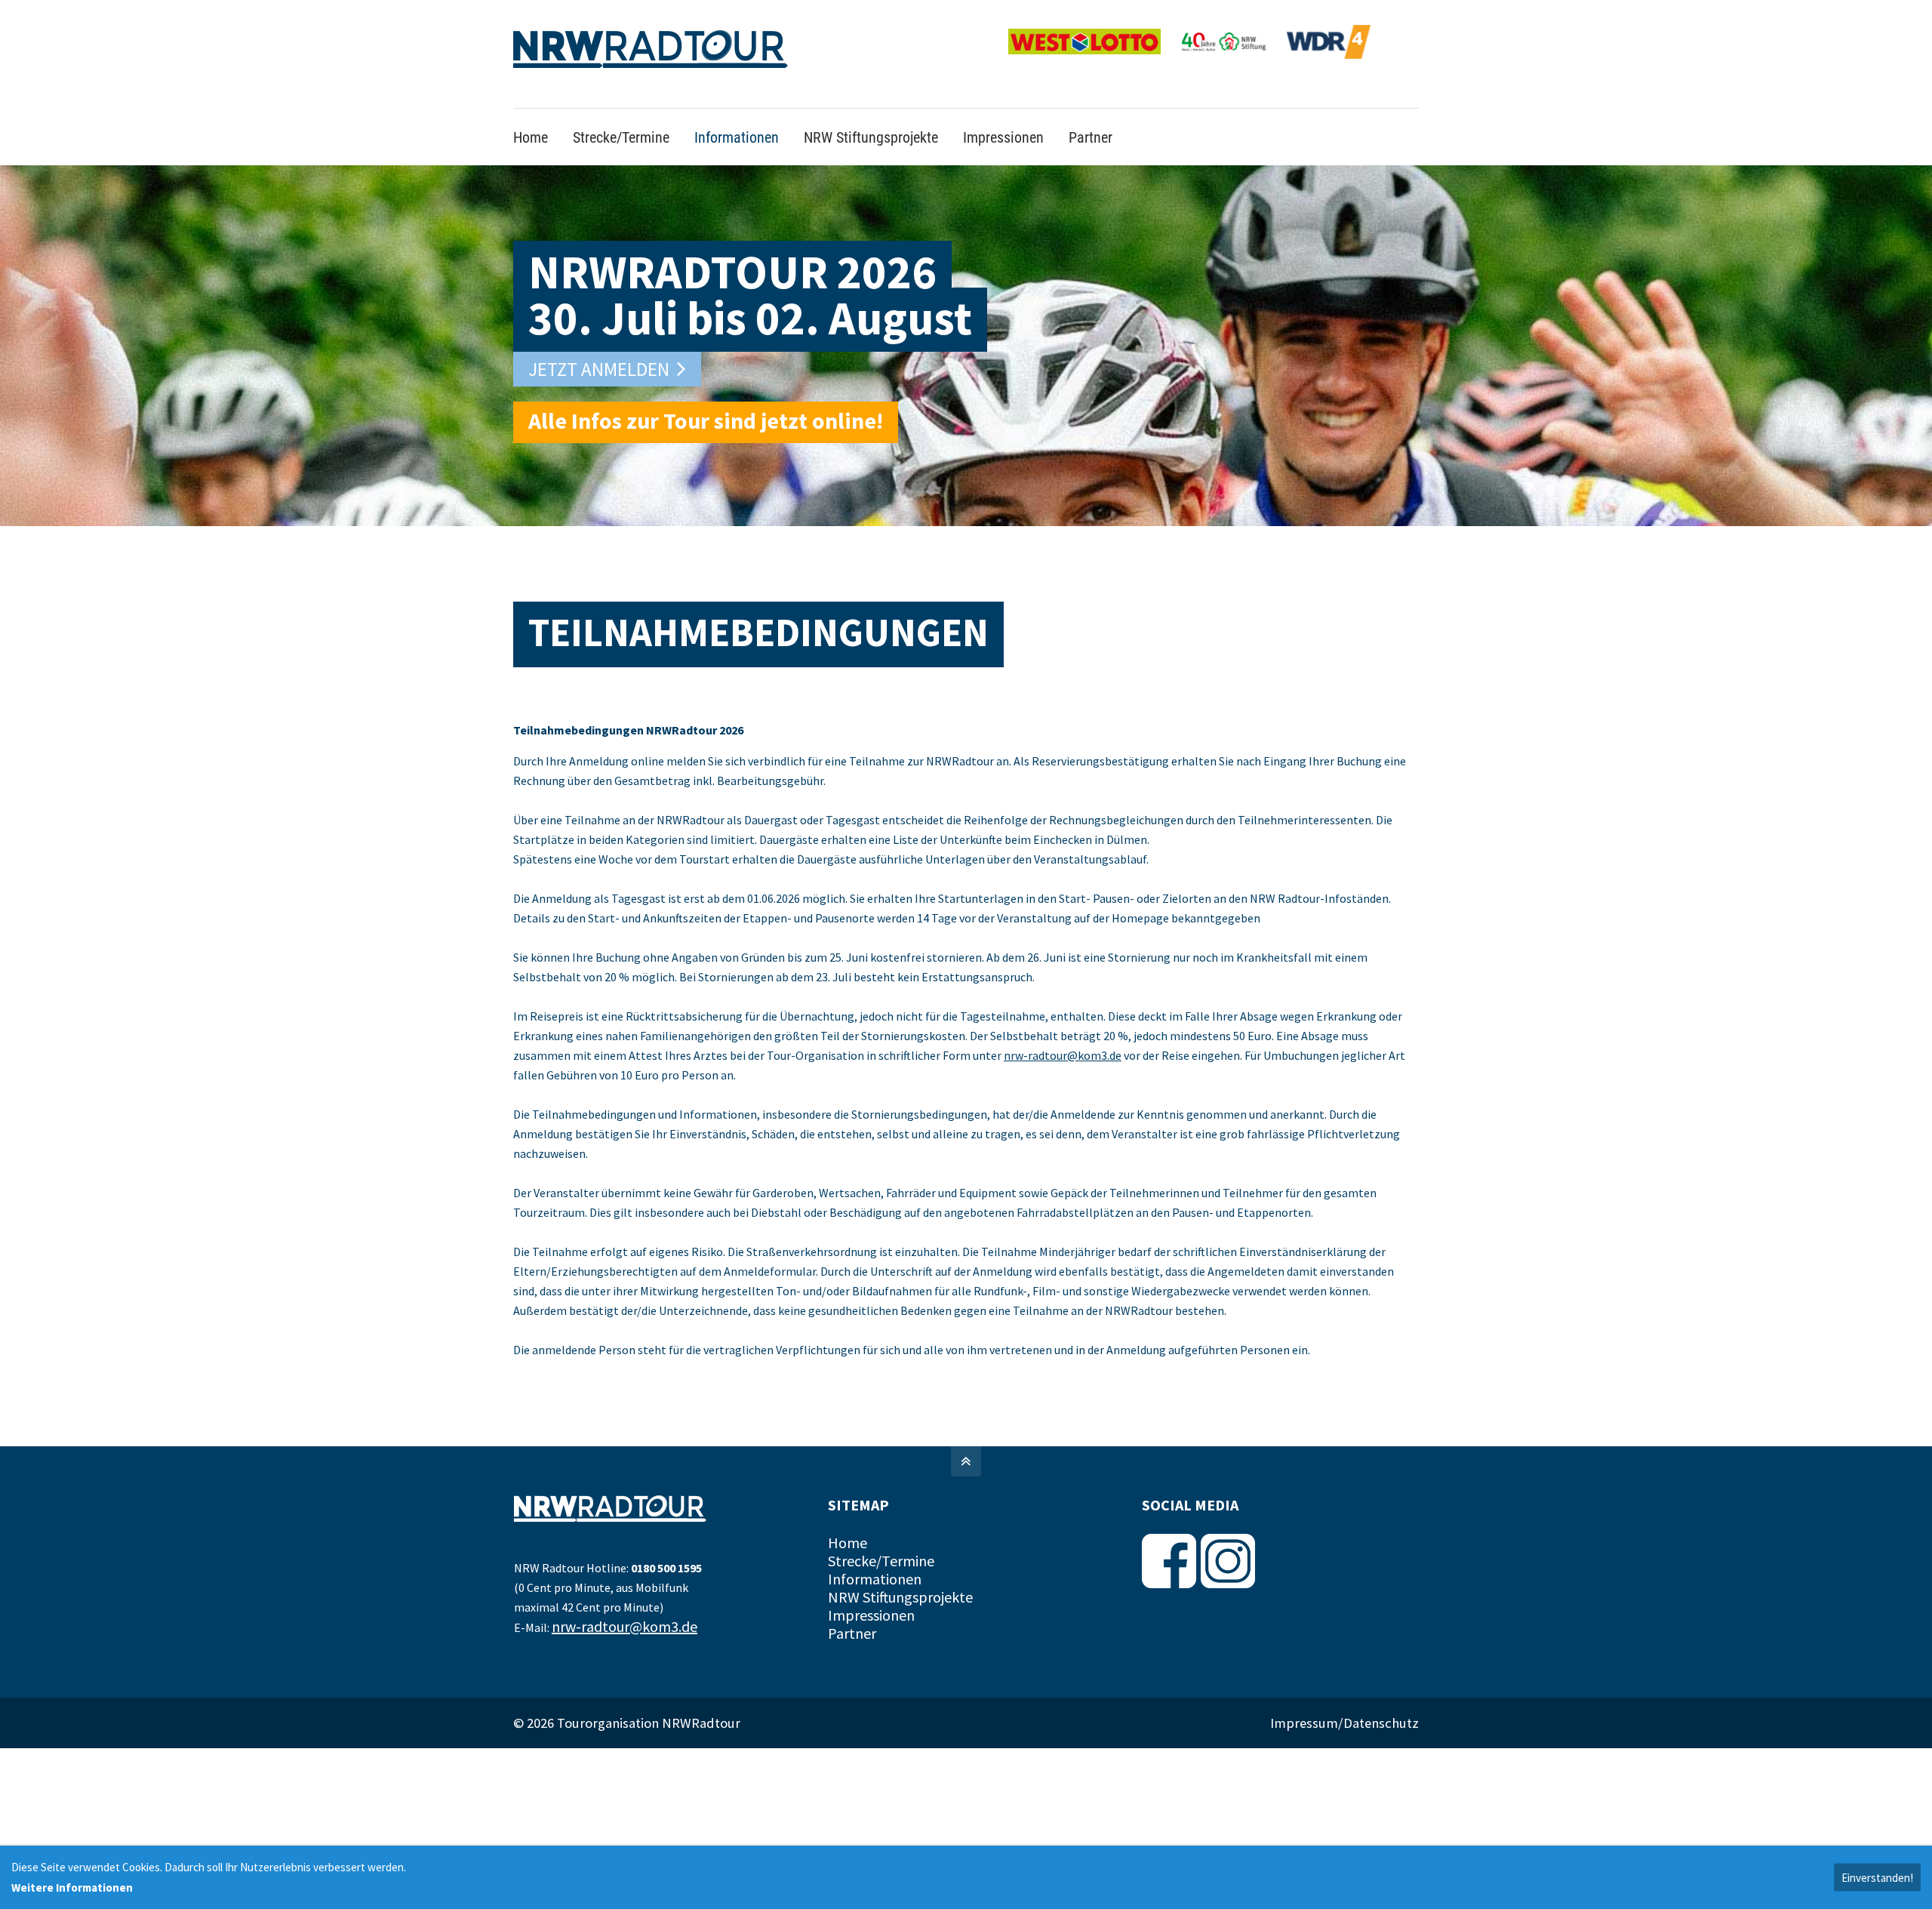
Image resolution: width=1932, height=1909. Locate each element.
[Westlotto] (1094, 56)
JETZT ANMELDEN (599, 342)
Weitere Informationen (72, 1887)
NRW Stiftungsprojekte (900, 1570)
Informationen (875, 1552)
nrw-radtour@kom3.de (1063, 1028)
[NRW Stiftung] (1233, 56)
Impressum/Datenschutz (1344, 1695)
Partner (852, 1606)
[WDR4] (1329, 56)
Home (848, 1515)
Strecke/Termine (881, 1533)
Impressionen (871, 1588)
